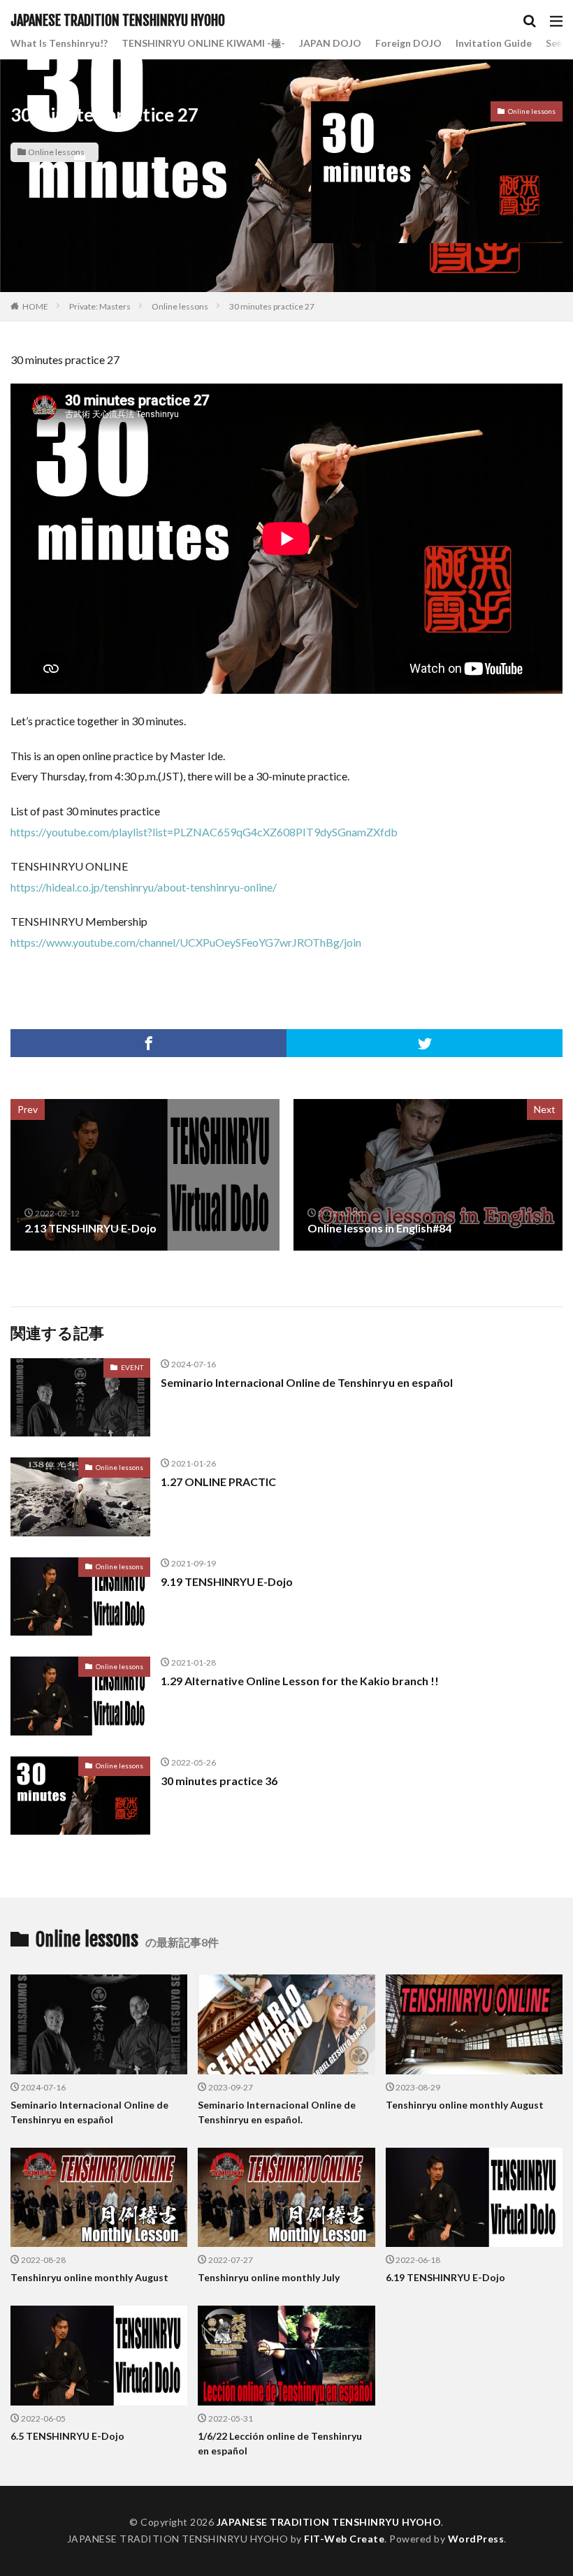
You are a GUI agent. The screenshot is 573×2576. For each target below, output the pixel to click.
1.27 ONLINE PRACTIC (218, 1482)
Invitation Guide (494, 43)
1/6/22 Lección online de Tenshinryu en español (280, 2443)
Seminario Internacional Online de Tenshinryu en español (307, 1382)
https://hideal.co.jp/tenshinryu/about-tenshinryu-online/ (144, 887)
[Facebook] (148, 1043)
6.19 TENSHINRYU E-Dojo (445, 2277)
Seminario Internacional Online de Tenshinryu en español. (277, 2112)
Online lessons (56, 152)
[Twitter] (425, 1043)
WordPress (476, 2539)
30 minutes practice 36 (219, 1781)
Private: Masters (100, 306)
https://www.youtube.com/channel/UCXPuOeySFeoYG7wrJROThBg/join (186, 942)
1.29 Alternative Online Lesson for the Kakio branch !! (300, 1681)
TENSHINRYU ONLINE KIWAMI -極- (203, 43)
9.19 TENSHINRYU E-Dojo (227, 1581)
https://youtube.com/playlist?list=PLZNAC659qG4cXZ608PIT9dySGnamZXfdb (204, 832)
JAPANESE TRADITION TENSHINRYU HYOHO (118, 21)
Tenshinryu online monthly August (465, 2105)
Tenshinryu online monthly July (269, 2277)
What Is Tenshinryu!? (59, 43)
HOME (35, 306)
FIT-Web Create (344, 2539)
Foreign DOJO (408, 43)
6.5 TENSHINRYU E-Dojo (67, 2436)
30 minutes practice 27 (272, 306)
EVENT (132, 1367)
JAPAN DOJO (330, 43)
